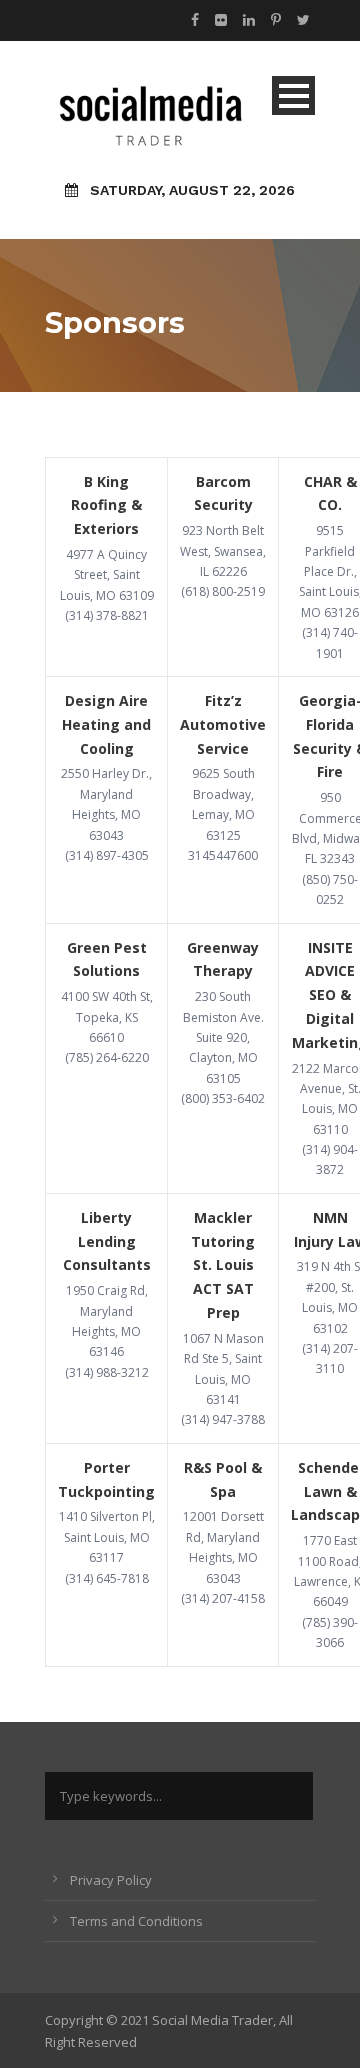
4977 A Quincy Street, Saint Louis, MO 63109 (107, 575)
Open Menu (293, 95)
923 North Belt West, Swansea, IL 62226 (223, 551)
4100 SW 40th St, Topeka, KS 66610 (107, 1017)
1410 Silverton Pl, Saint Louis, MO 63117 (107, 1537)
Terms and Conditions (136, 1921)
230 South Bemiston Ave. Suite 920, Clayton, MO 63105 (223, 1037)
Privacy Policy (111, 1880)
